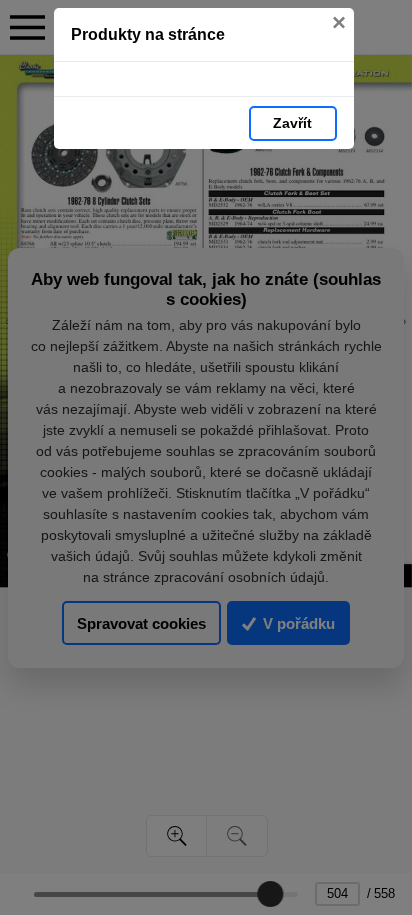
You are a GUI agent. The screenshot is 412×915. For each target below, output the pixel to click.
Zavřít (292, 123)
